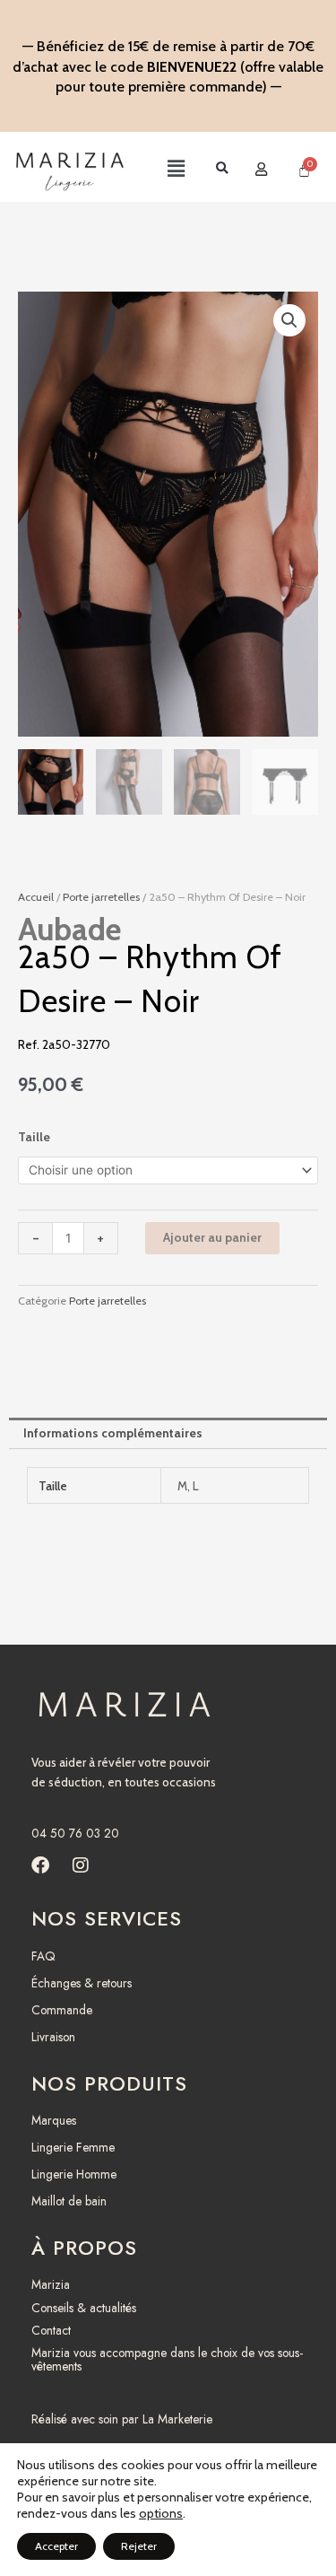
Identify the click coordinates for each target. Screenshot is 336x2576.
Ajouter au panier (212, 1237)
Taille (34, 1137)
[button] (160, 170)
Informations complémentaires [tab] (113, 1433)
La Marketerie (177, 2419)
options (161, 2513)
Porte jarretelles (101, 897)
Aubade (69, 929)
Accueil (36, 897)
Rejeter (139, 2546)
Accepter (56, 2546)
